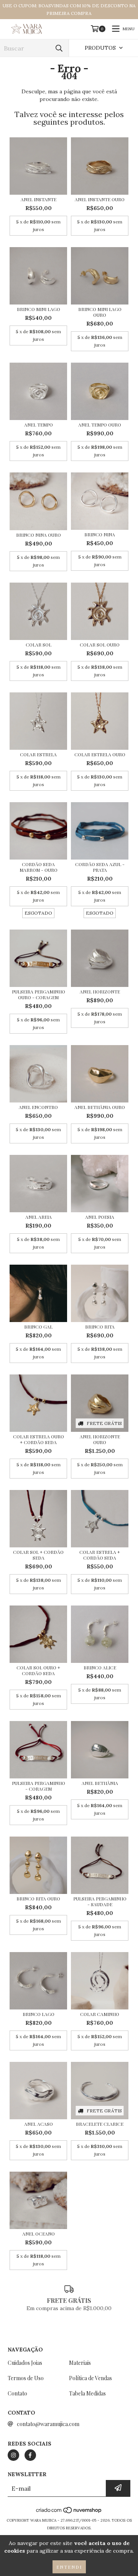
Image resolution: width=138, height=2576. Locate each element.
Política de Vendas (90, 2378)
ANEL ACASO (39, 2124)
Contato (17, 2393)
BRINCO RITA (100, 1327)
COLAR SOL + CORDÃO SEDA (38, 1555)
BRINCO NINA (100, 535)
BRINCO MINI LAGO (39, 309)
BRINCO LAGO (39, 2014)
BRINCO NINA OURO (39, 535)
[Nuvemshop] (69, 2513)
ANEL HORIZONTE (100, 992)
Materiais (80, 2363)
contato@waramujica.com (48, 2424)
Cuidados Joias (25, 2363)
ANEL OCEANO (39, 2234)
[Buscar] (59, 48)
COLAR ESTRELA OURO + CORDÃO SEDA (39, 1439)
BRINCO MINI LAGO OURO (100, 312)
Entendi (69, 2567)
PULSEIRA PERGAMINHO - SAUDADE (100, 1902)
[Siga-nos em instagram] (13, 2455)
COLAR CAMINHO (100, 2014)
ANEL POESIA (100, 1217)
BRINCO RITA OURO (38, 1899)
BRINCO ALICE (100, 1668)
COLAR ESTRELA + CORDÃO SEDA (100, 1555)
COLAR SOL (39, 645)
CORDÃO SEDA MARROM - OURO (39, 867)
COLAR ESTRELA (38, 755)
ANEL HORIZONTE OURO (100, 1439)
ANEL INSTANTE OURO (100, 199)
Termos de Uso (26, 2378)
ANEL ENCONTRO (38, 1107)
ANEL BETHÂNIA (100, 1783)
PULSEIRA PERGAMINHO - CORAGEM (39, 1786)
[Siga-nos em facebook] (30, 2455)
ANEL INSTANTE (39, 199)
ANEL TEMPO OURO (100, 425)
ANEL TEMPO (39, 425)
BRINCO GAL (38, 1327)
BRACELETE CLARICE (100, 2124)
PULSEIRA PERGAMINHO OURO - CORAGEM (39, 995)
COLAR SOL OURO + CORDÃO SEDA (38, 1671)
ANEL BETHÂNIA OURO (100, 1107)
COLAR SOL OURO (100, 645)
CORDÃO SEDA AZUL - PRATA (100, 867)
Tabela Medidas (87, 2393)
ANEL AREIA (39, 1217)
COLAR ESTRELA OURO (100, 755)
